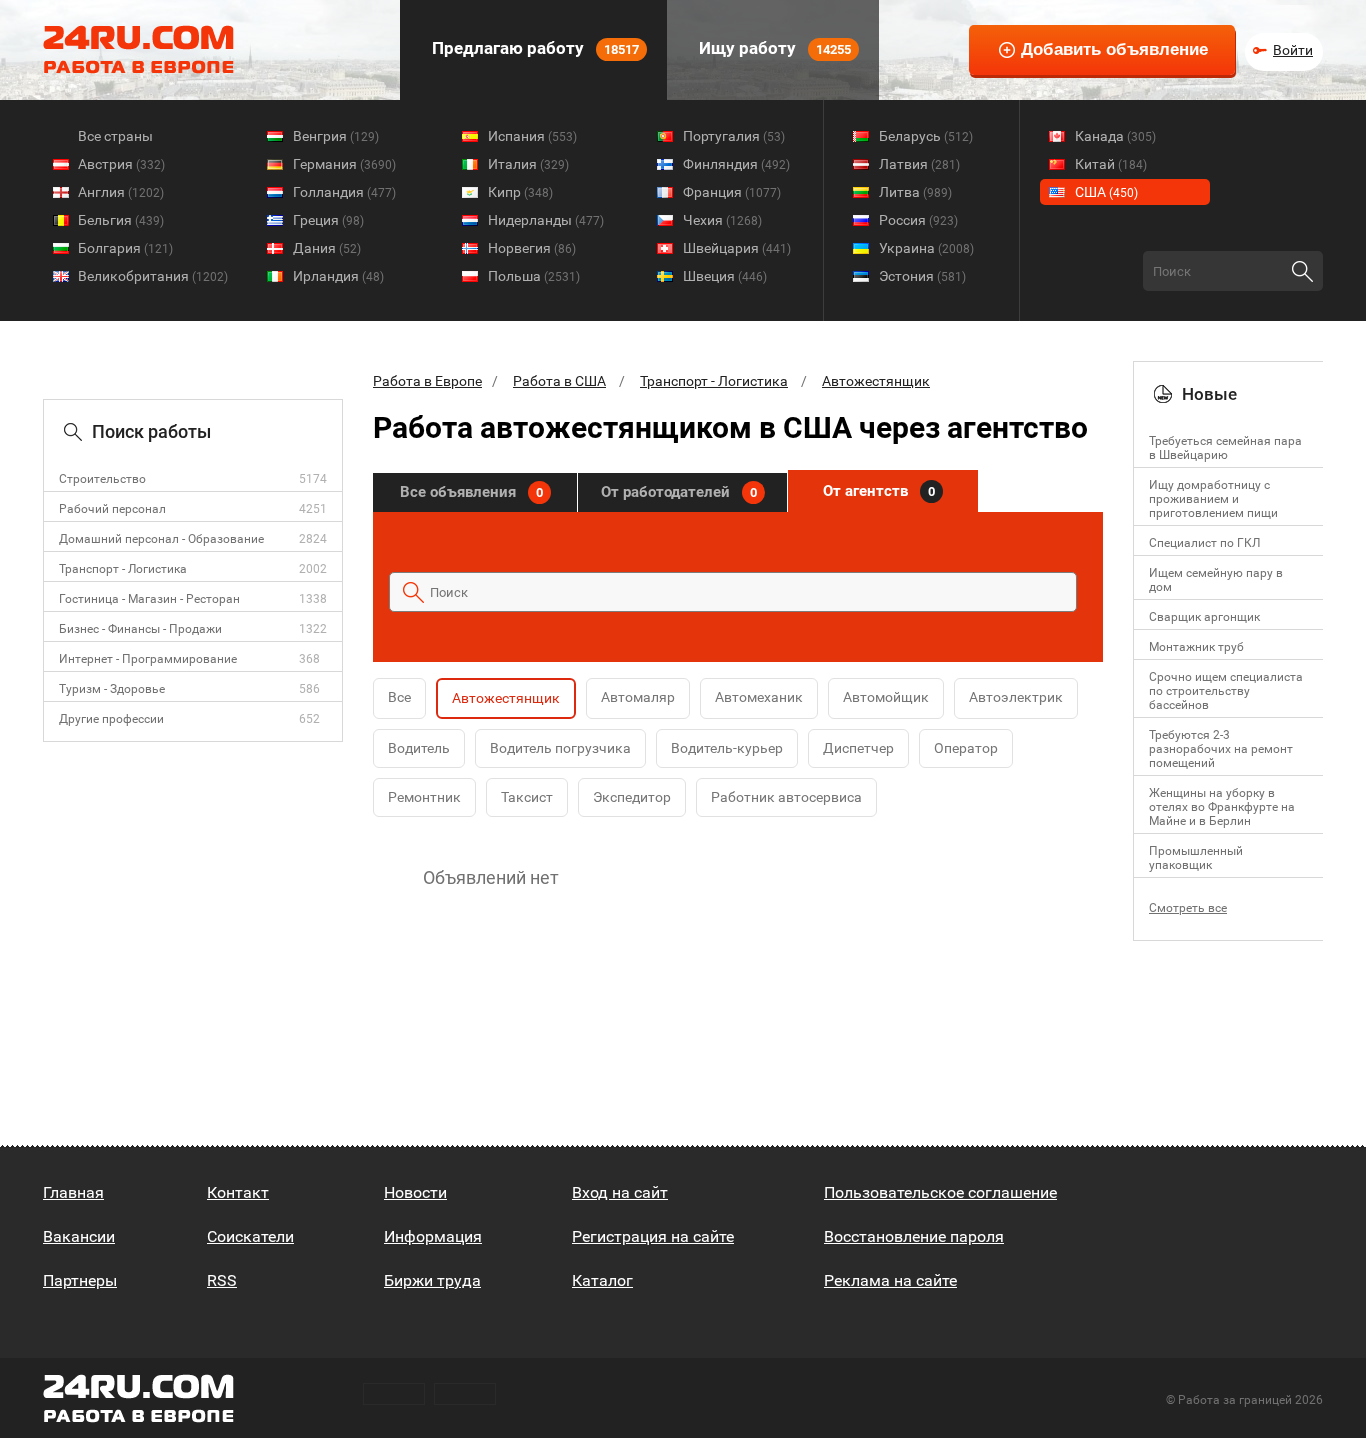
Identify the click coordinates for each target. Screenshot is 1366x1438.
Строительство (102, 479)
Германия (344, 164)
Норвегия (532, 248)
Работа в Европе (427, 381)
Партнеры (80, 1280)
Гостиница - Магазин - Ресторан (149, 599)
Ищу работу (773, 48)
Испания (532, 136)
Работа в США (559, 381)
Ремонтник (424, 797)
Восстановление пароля (914, 1236)
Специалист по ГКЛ (1204, 543)
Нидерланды (546, 220)
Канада (1115, 136)
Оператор (966, 748)
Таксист (527, 797)
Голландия (344, 192)
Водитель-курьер (727, 748)
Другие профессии (111, 719)
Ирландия (338, 276)
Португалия (734, 136)
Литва (915, 192)
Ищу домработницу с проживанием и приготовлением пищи (1213, 499)
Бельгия (121, 220)
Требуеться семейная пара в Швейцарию (1225, 448)
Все (399, 697)
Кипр (520, 192)
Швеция (725, 276)
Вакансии (79, 1236)
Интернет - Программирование (148, 659)
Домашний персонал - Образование (161, 539)
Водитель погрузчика (560, 748)
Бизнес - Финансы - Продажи (140, 629)
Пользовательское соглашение (940, 1192)
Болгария (125, 248)
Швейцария (737, 248)
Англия (121, 192)
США (1106, 192)
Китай (1111, 164)
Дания (327, 248)
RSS (222, 1280)
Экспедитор (632, 797)
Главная (73, 1192)
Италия (528, 164)
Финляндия (736, 164)
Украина (926, 248)
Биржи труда (432, 1280)
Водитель (419, 748)
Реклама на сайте (890, 1280)
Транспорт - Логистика (123, 569)
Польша (534, 276)
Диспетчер (858, 748)
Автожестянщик (876, 381)
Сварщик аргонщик (1204, 617)
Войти (1293, 50)
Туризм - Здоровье (112, 689)
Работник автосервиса (786, 797)
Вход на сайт (620, 1192)
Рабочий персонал (112, 509)
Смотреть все (1188, 908)
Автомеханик (759, 697)
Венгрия (336, 136)
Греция (328, 220)
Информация (433, 1236)
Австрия (121, 164)
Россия (918, 220)
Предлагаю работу (533, 48)
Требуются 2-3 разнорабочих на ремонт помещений (1221, 749)
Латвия (919, 164)
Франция (732, 192)
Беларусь (926, 136)
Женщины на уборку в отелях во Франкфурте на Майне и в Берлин (1222, 807)
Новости (415, 1192)
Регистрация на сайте (653, 1236)
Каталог (602, 1280)
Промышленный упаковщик (1196, 858)
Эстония (922, 276)
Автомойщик (886, 697)
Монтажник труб (1196, 647)
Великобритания (153, 276)
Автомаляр (638, 697)
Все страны (115, 136)
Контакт (238, 1192)
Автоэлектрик (1016, 697)
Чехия (722, 220)
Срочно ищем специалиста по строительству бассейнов (1226, 691)
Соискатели (250, 1236)
